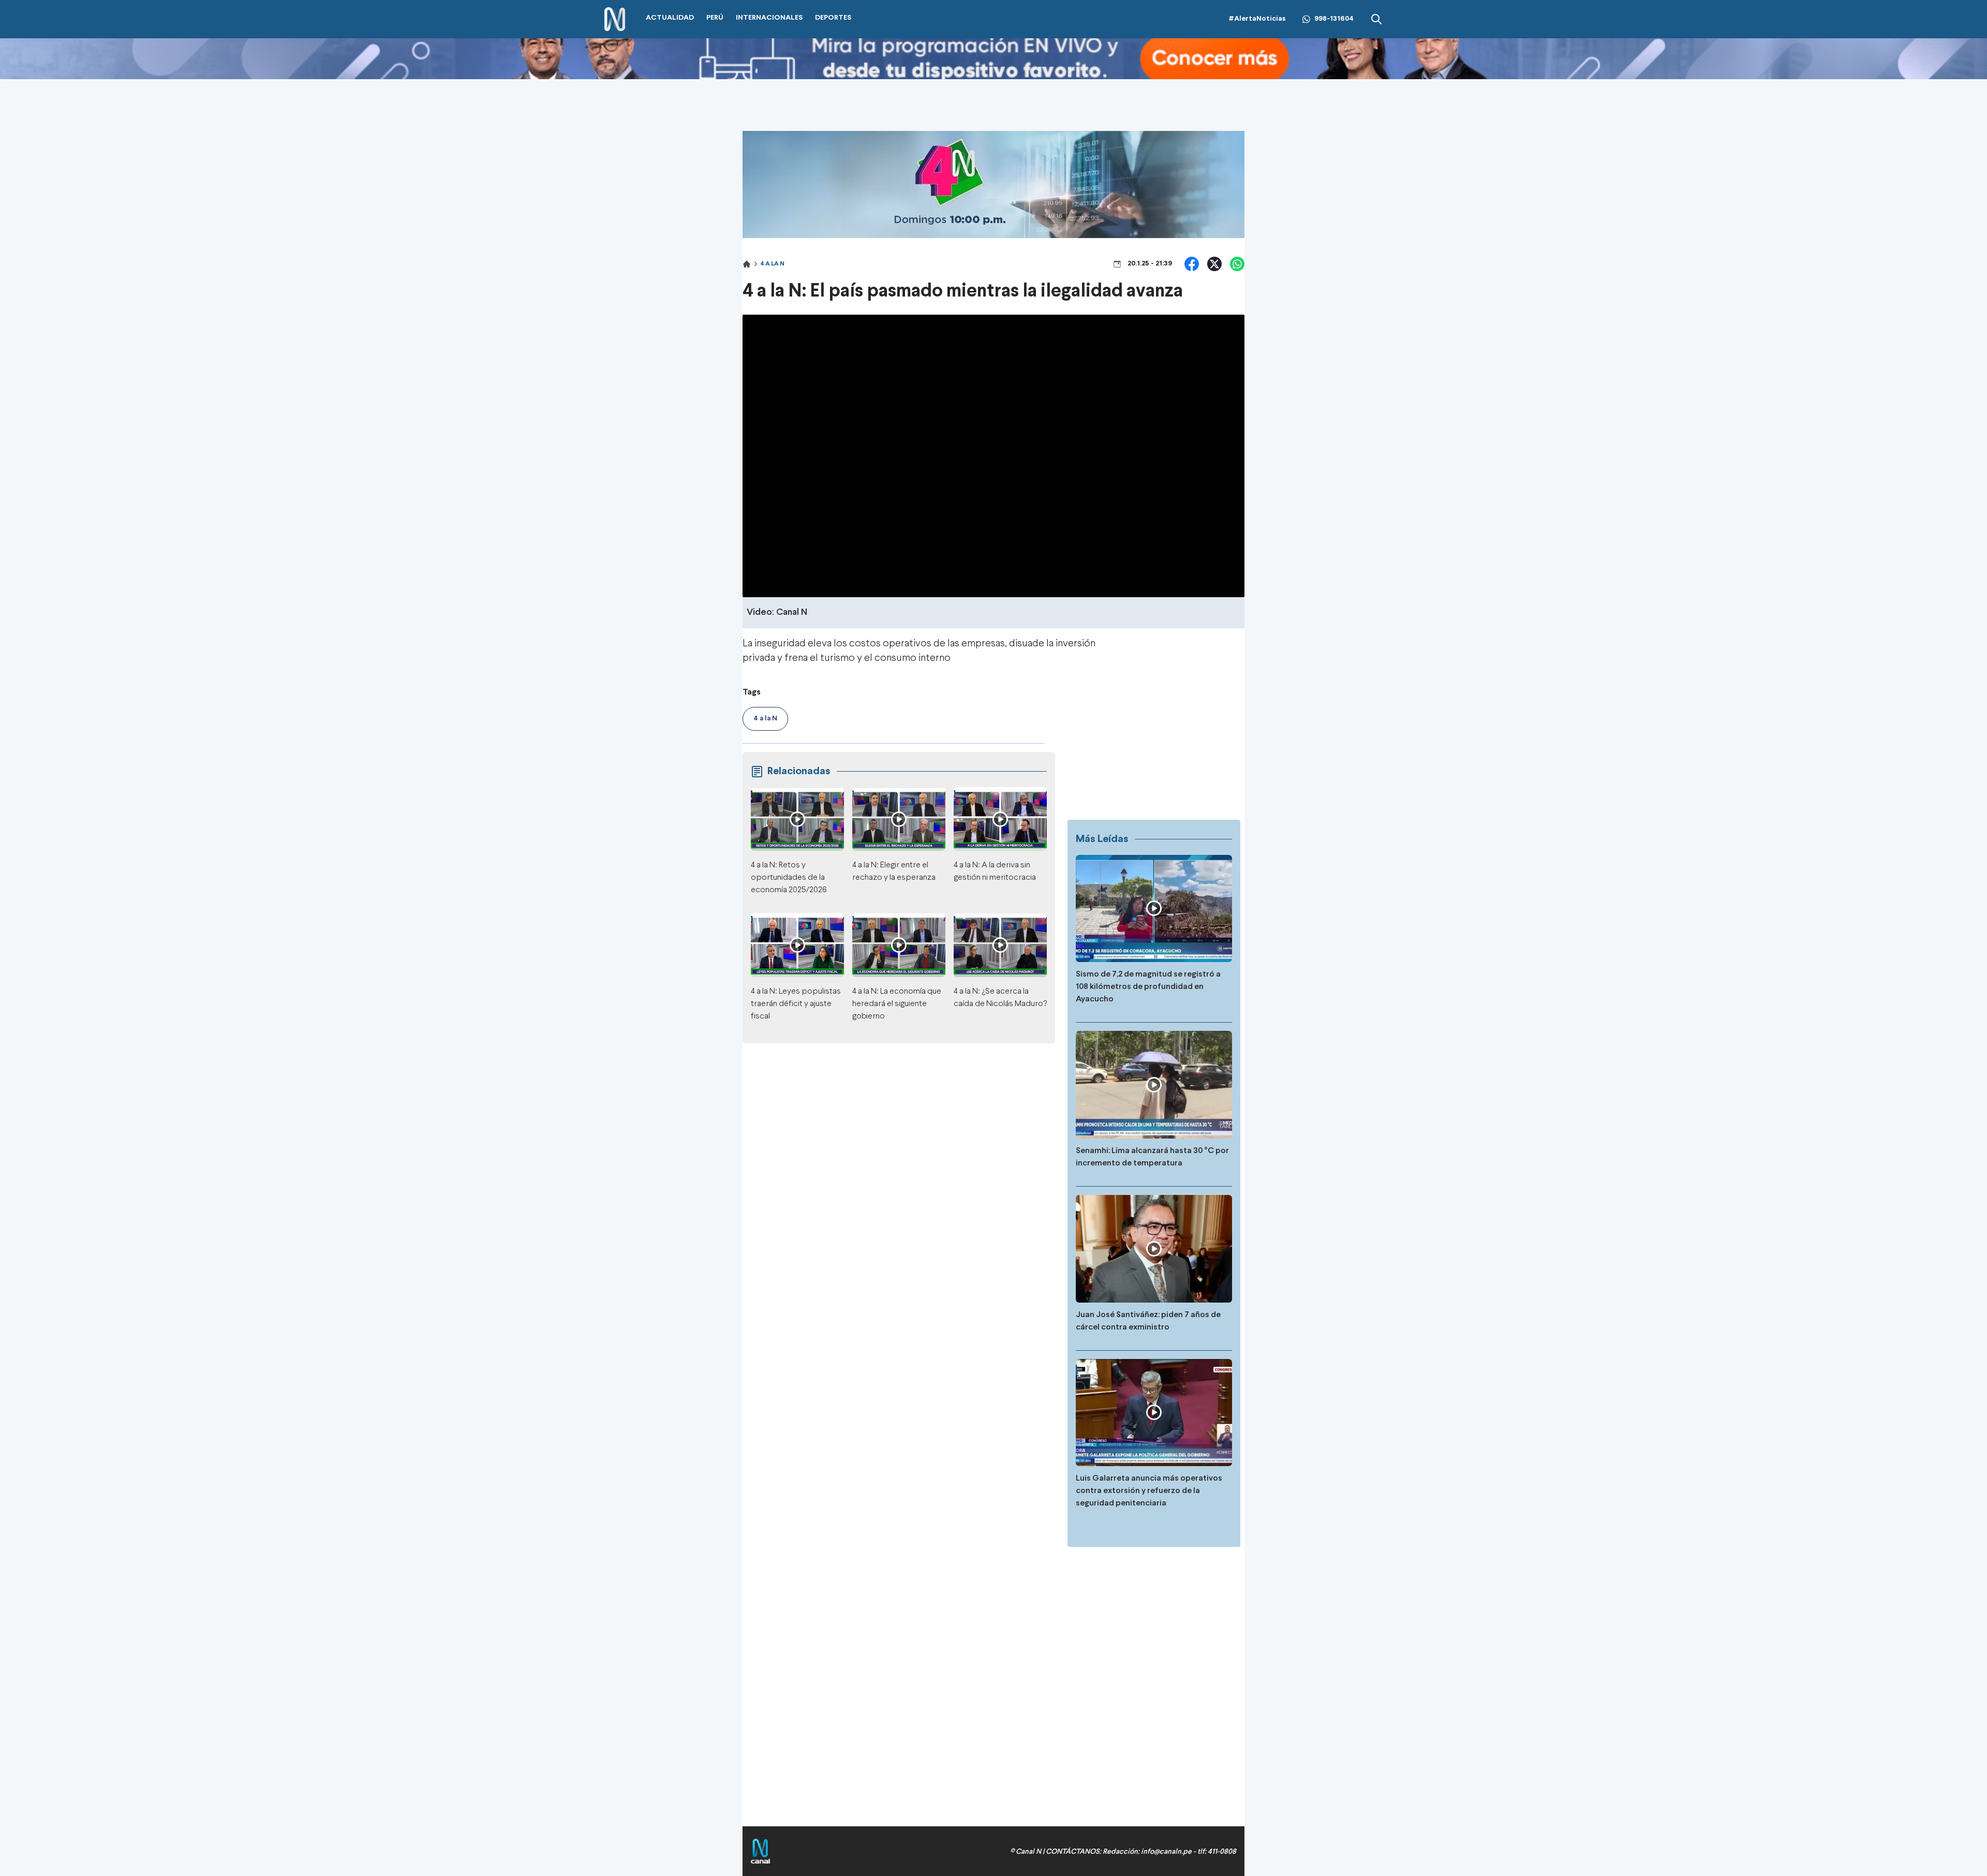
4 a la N (772, 264)
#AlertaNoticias (1257, 19)
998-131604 (1334, 19)
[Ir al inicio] (615, 19)
